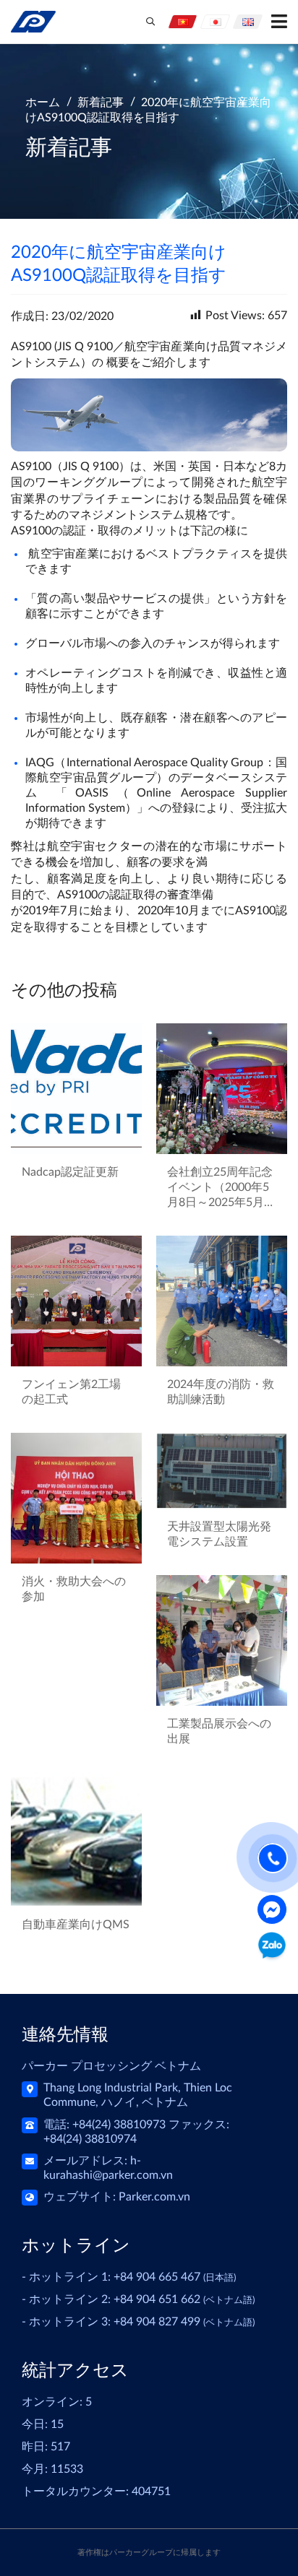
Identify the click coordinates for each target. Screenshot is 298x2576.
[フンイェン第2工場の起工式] (76, 1301)
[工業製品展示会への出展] (222, 1640)
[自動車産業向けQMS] (76, 1839)
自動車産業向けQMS (76, 1925)
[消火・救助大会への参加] (76, 1498)
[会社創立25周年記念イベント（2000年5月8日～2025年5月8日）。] (222, 1089)
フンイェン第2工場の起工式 (71, 1392)
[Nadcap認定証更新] (76, 1089)
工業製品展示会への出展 (219, 1731)
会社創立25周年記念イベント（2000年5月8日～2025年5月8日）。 (220, 1188)
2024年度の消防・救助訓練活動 (221, 1392)
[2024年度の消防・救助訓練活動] (222, 1301)
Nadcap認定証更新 (70, 1172)
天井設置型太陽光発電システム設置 (219, 1534)
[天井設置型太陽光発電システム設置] (222, 1471)
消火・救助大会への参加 (74, 1589)
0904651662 (272, 1948)
